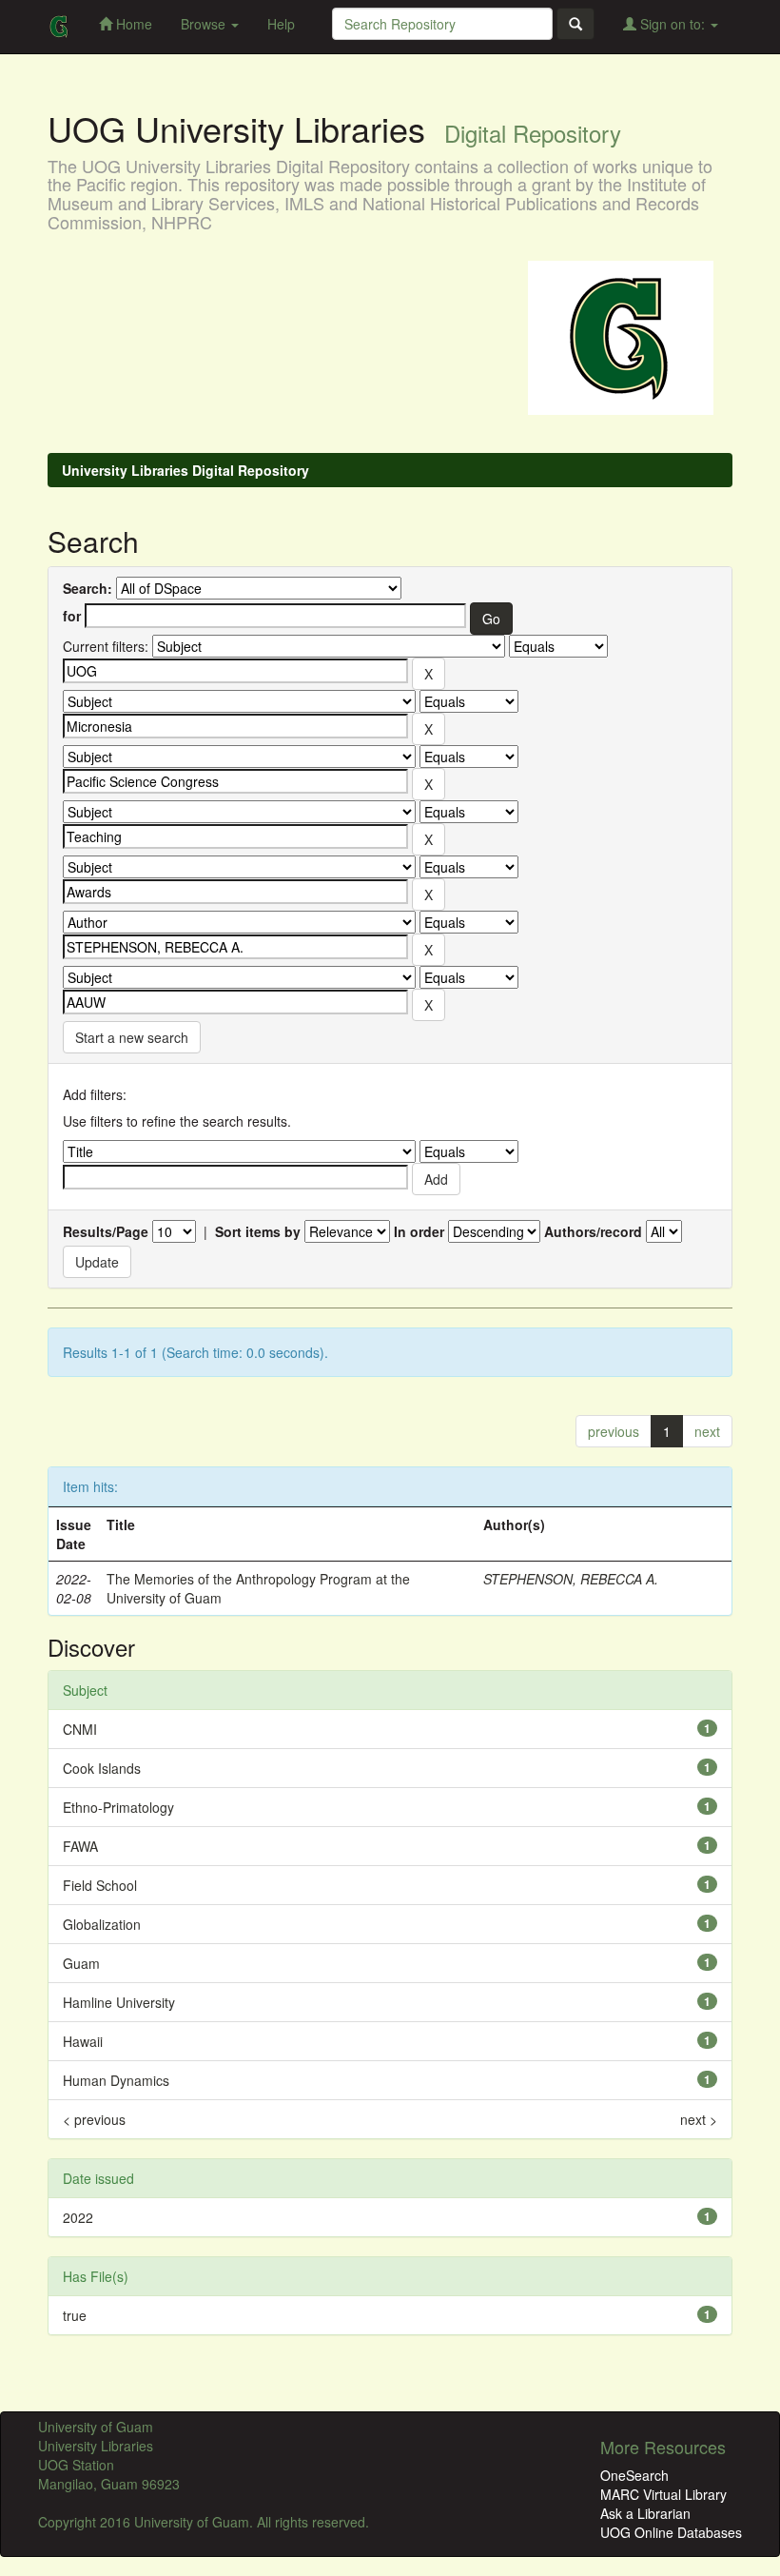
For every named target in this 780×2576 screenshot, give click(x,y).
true (75, 2315)
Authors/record (593, 1231)
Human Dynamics (116, 2080)
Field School (100, 1885)
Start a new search (132, 1037)
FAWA (80, 1846)
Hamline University (119, 2002)
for (72, 616)
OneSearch (634, 2475)
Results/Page (106, 1231)
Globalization (102, 1924)
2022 (78, 2217)
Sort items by (258, 1231)
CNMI (80, 1729)
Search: (88, 588)
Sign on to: (673, 24)
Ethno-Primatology (118, 1807)
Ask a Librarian (645, 2513)
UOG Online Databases (671, 2532)
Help (281, 24)
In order (419, 1231)
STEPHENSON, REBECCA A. (571, 1579)
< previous (94, 2119)
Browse (205, 24)
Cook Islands (102, 1768)
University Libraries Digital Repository (185, 470)
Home (132, 24)
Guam (81, 1963)
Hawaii (83, 2041)
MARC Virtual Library (663, 2494)
